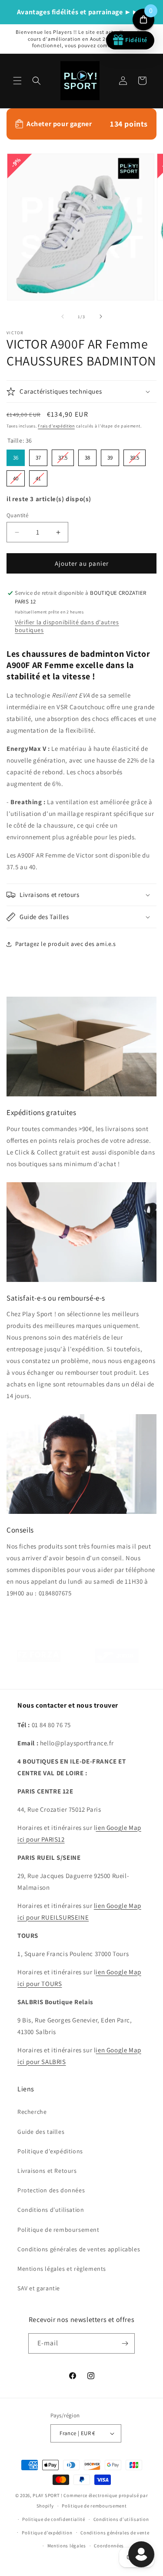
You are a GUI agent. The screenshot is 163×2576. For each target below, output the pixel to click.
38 (87, 455)
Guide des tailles (41, 2132)
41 (38, 476)
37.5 (63, 455)
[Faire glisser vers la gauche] (63, 316)
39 (110, 455)
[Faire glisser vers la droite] (101, 316)
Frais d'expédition (56, 426)
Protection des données (51, 2190)
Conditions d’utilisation (121, 2519)
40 (16, 476)
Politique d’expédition (47, 2533)
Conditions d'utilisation (51, 2210)
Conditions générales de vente (115, 2533)
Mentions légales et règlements (62, 2269)
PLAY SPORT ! (47, 2495)
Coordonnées (109, 2546)
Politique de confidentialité (54, 2519)
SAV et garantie (39, 2288)
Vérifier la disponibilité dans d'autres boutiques (67, 626)
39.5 (135, 455)
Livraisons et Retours (47, 2171)
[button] (17, 81)
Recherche (32, 2112)
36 (16, 455)
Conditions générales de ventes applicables (79, 2249)
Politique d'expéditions (50, 2151)
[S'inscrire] (125, 2343)
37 (38, 455)
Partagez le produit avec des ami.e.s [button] (66, 944)
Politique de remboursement (58, 2230)
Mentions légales (67, 2546)
